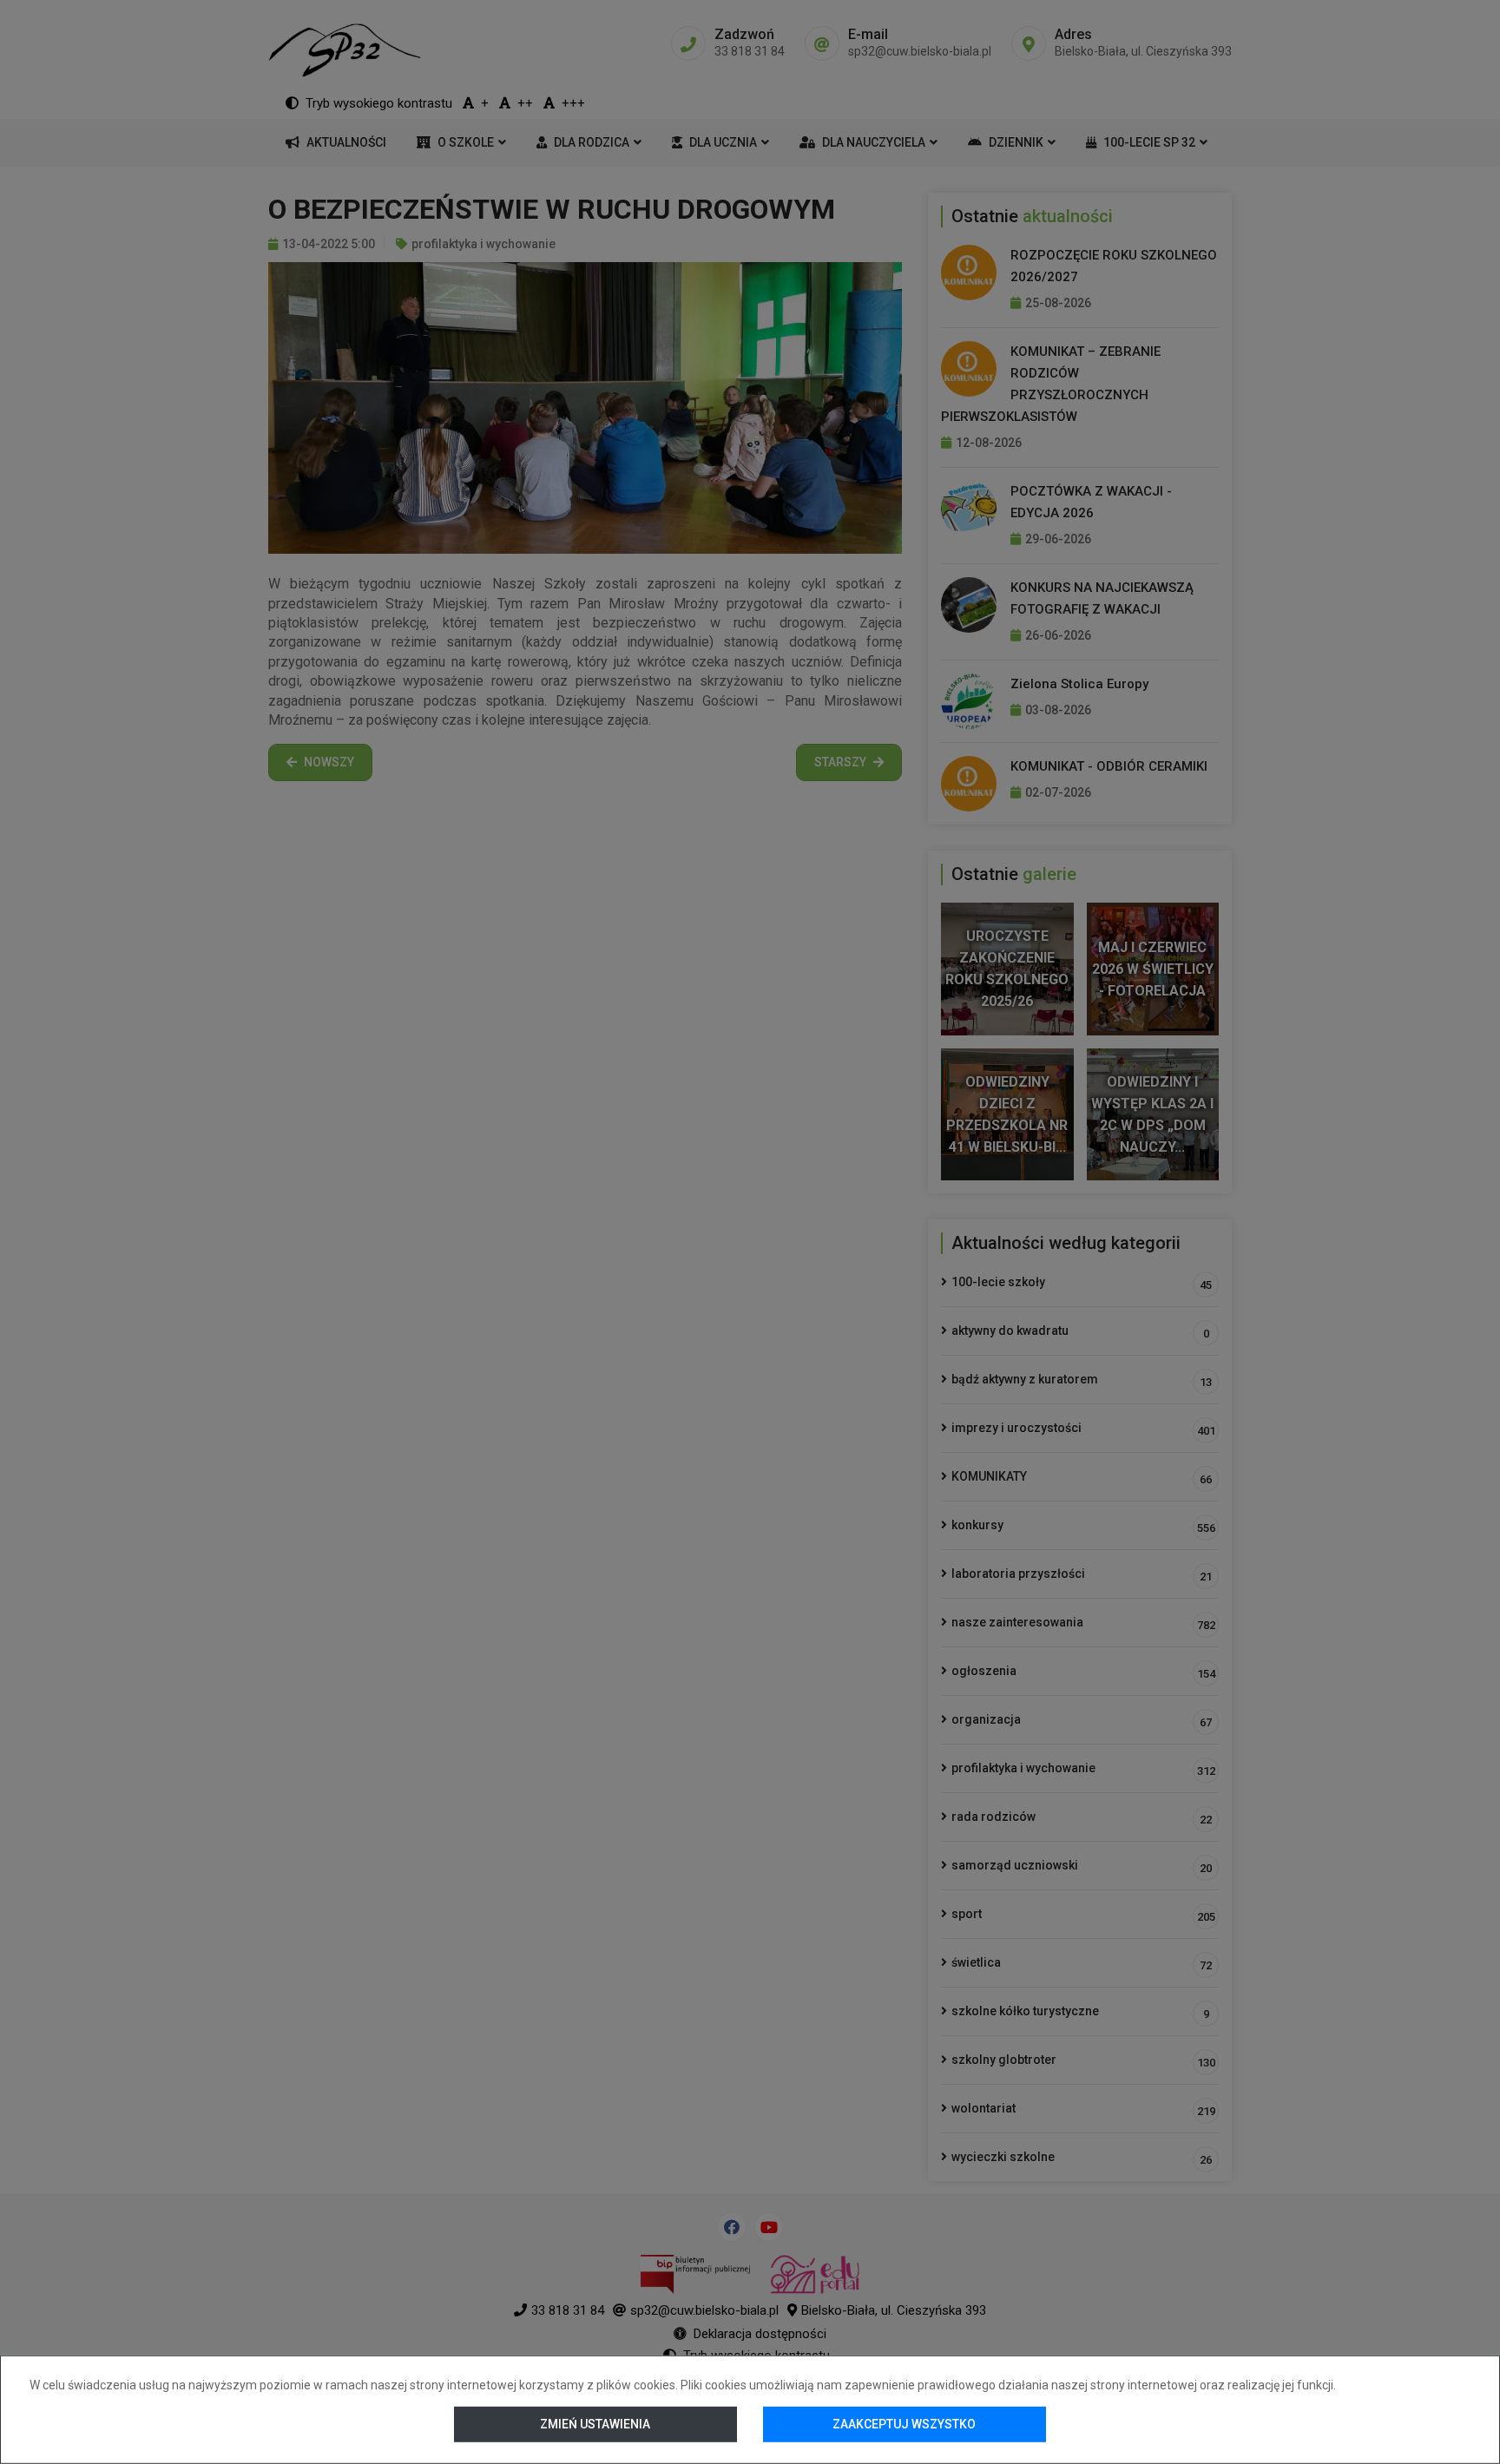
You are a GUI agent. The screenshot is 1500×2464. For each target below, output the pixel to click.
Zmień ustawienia (596, 2424)
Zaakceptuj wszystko (904, 2424)
